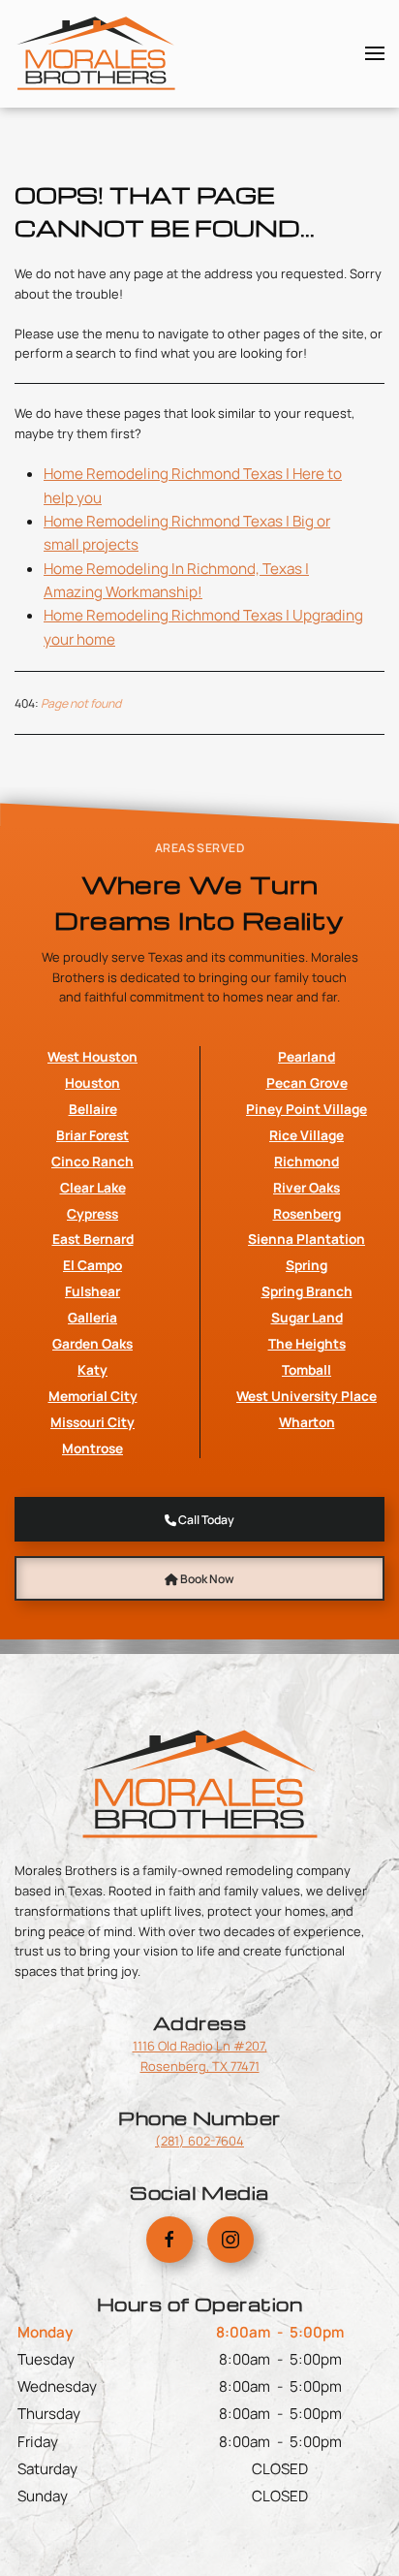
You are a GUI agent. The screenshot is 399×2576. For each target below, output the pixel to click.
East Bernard (93, 1239)
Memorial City (93, 1396)
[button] (375, 53)
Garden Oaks (92, 1343)
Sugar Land (307, 1317)
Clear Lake (93, 1187)
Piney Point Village (307, 1109)
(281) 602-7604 (199, 2141)
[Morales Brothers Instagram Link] (230, 2240)
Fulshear (92, 1291)
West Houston (92, 1056)
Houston (92, 1082)
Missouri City (92, 1422)
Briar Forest (92, 1135)
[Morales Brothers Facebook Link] (169, 2240)
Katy (92, 1369)
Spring (307, 1265)
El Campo (92, 1265)
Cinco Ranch (92, 1161)
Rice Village (307, 1135)
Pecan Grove (307, 1082)
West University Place (307, 1396)
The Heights (307, 1343)
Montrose (92, 1448)
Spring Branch (307, 1291)
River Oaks (307, 1187)
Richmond (307, 1161)
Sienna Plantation (307, 1239)
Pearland (307, 1056)
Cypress (92, 1213)
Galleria (92, 1317)
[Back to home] (96, 53)
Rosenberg (307, 1213)
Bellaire (93, 1109)
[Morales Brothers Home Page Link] (199, 1782)
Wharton (307, 1422)
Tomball (307, 1369)
